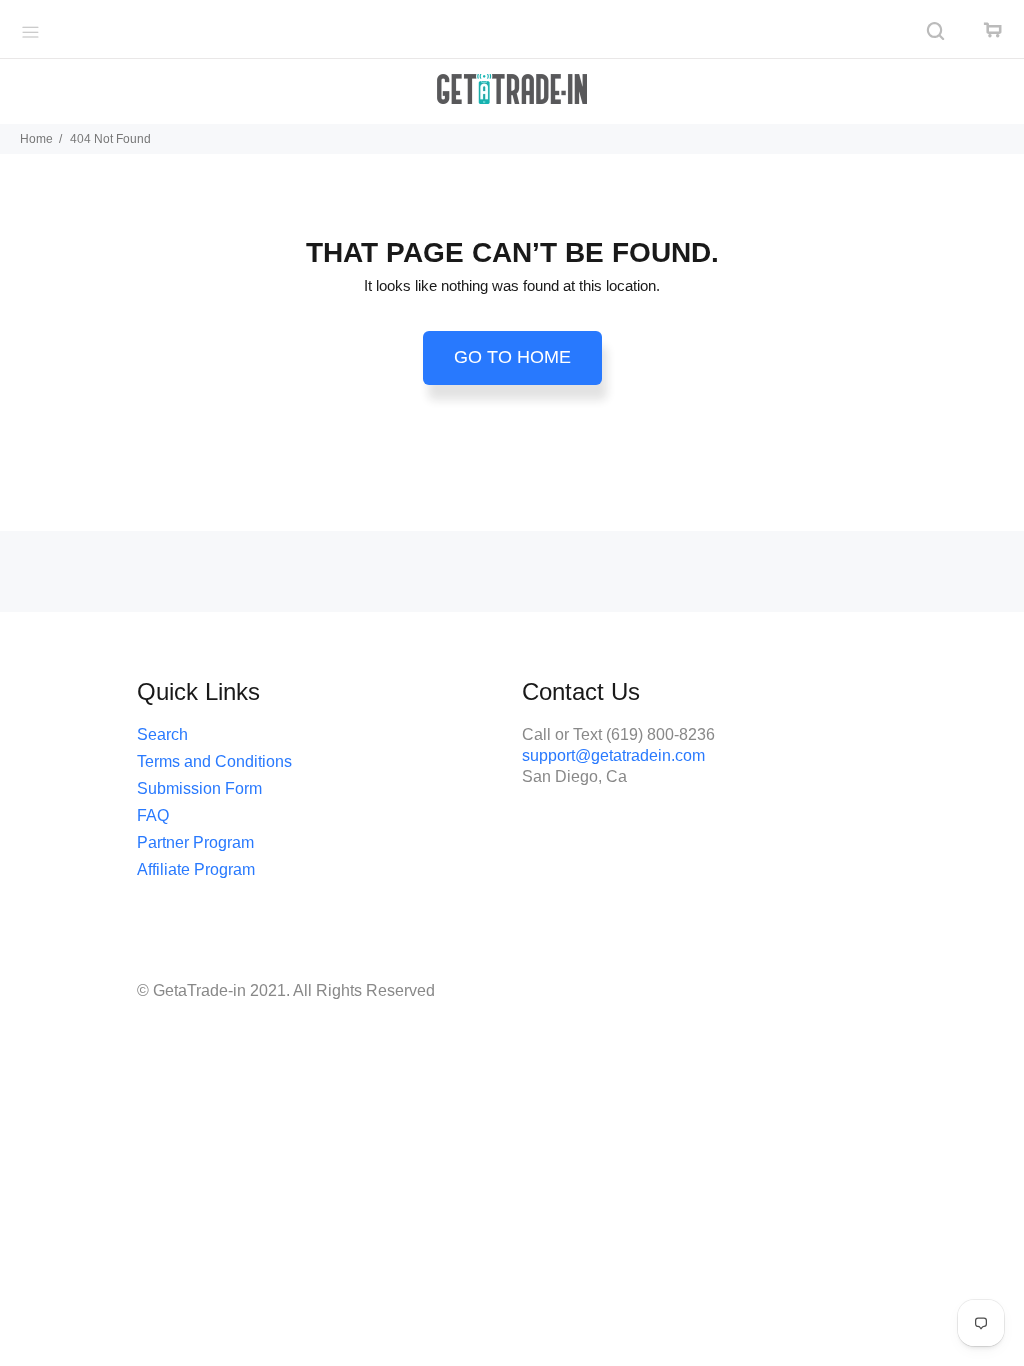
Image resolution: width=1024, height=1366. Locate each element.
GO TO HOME (512, 357)
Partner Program (195, 842)
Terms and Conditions (214, 761)
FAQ (153, 815)
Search (162, 734)
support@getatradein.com (613, 755)
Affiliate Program (196, 869)
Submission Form (199, 788)
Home (36, 139)
